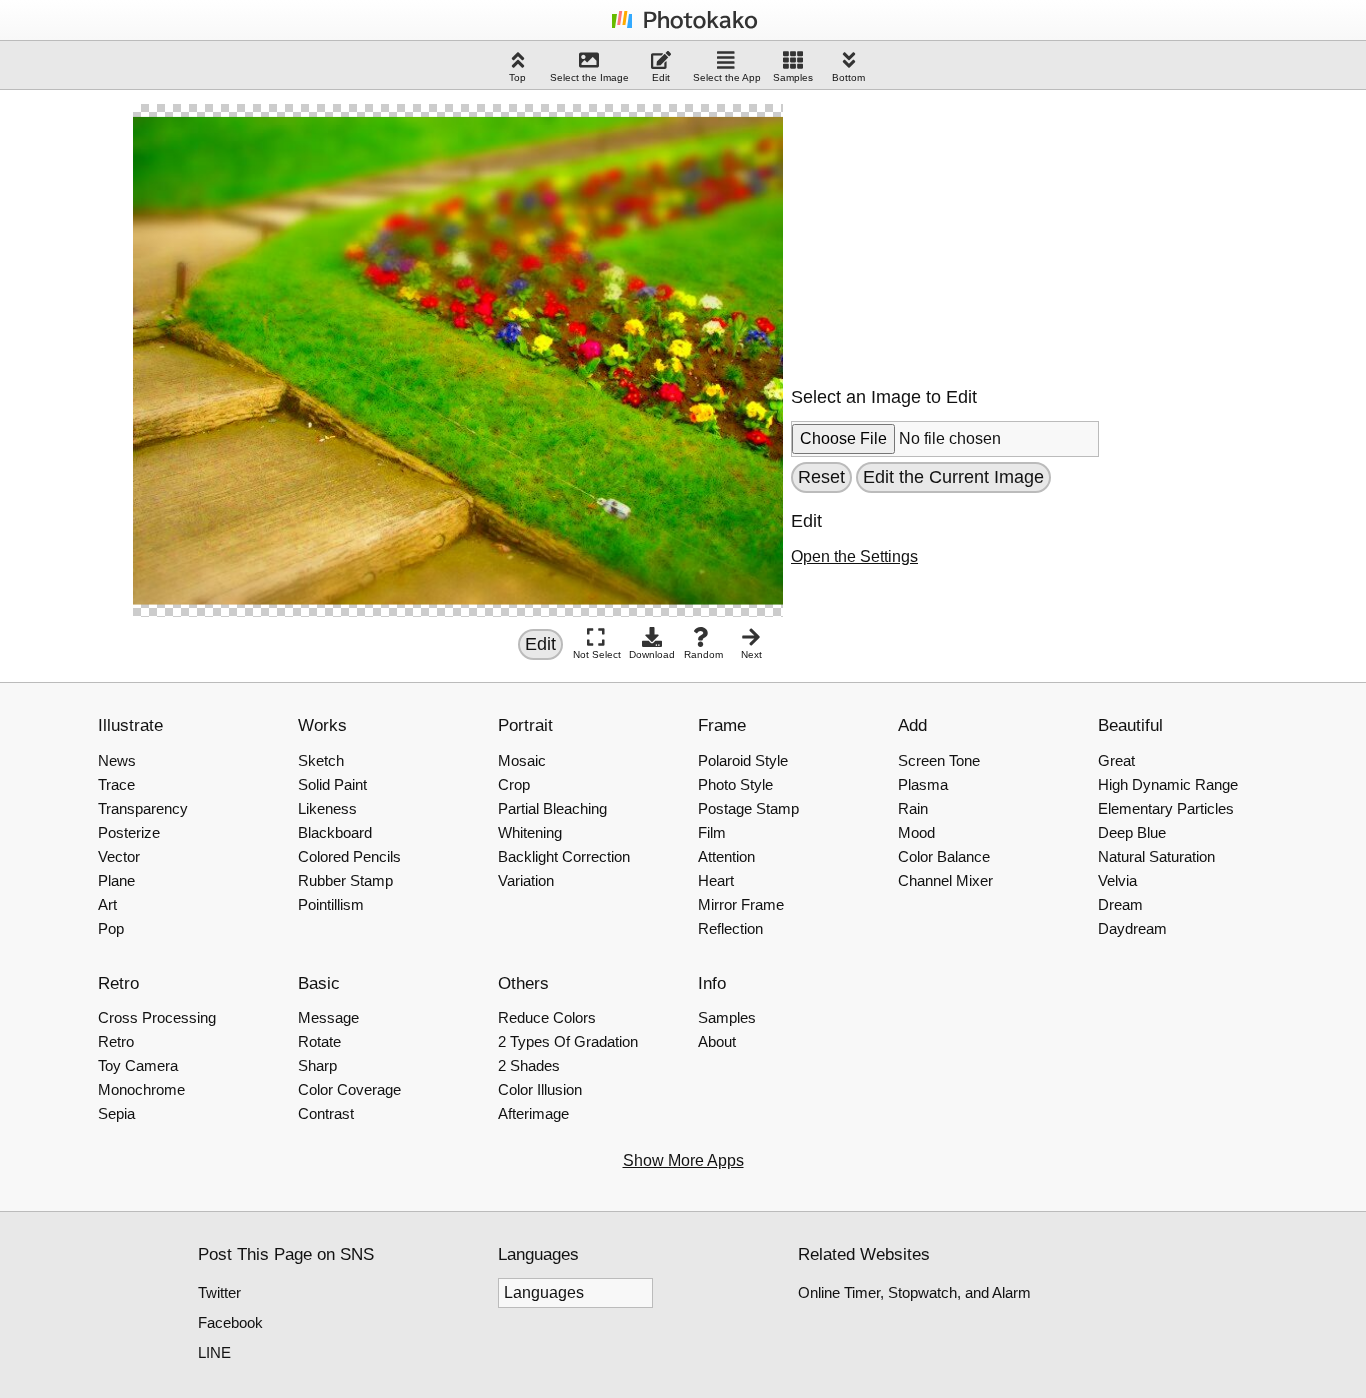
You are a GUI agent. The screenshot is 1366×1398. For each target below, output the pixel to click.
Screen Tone (939, 760)
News (117, 760)
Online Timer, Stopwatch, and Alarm (914, 1292)
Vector (119, 856)
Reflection (730, 928)
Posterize (129, 832)
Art (107, 904)
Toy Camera (138, 1065)
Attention (726, 856)
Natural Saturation (1156, 856)
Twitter (219, 1292)
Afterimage (533, 1113)
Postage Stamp (748, 808)
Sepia (116, 1113)
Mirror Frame (741, 904)
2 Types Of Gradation (568, 1041)
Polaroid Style (743, 760)
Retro (116, 1041)
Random (703, 654)
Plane (116, 880)
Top (517, 77)
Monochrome (141, 1089)
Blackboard (335, 832)
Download (652, 654)
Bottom (848, 77)
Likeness (327, 808)
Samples (793, 77)
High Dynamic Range (1168, 784)
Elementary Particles (1166, 808)
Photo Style (735, 784)
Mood (916, 832)
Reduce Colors (547, 1017)
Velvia (1117, 880)
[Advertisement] (941, 229)
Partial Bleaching (552, 808)
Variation (526, 880)
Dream (1120, 904)
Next (751, 654)
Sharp (317, 1065)
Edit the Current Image (953, 477)
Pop (111, 928)
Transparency (143, 808)
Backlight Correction (564, 856)
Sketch (321, 760)
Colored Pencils (349, 856)
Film (712, 832)
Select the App (727, 77)
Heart (716, 880)
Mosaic (522, 760)
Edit (661, 77)
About (717, 1041)
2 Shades (529, 1065)
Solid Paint (332, 784)
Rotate (319, 1041)
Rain (913, 808)
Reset (821, 477)
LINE (214, 1352)
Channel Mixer (945, 880)
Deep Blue (1132, 832)
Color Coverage (349, 1089)
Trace (116, 784)
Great (1116, 760)
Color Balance (944, 856)
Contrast (326, 1113)
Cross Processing (157, 1017)
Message (328, 1017)
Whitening (530, 832)
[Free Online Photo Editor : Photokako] (683, 27)
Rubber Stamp (345, 880)
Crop (514, 784)
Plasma (923, 784)
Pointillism (331, 904)
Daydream (1132, 928)
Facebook (230, 1322)
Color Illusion (540, 1089)
